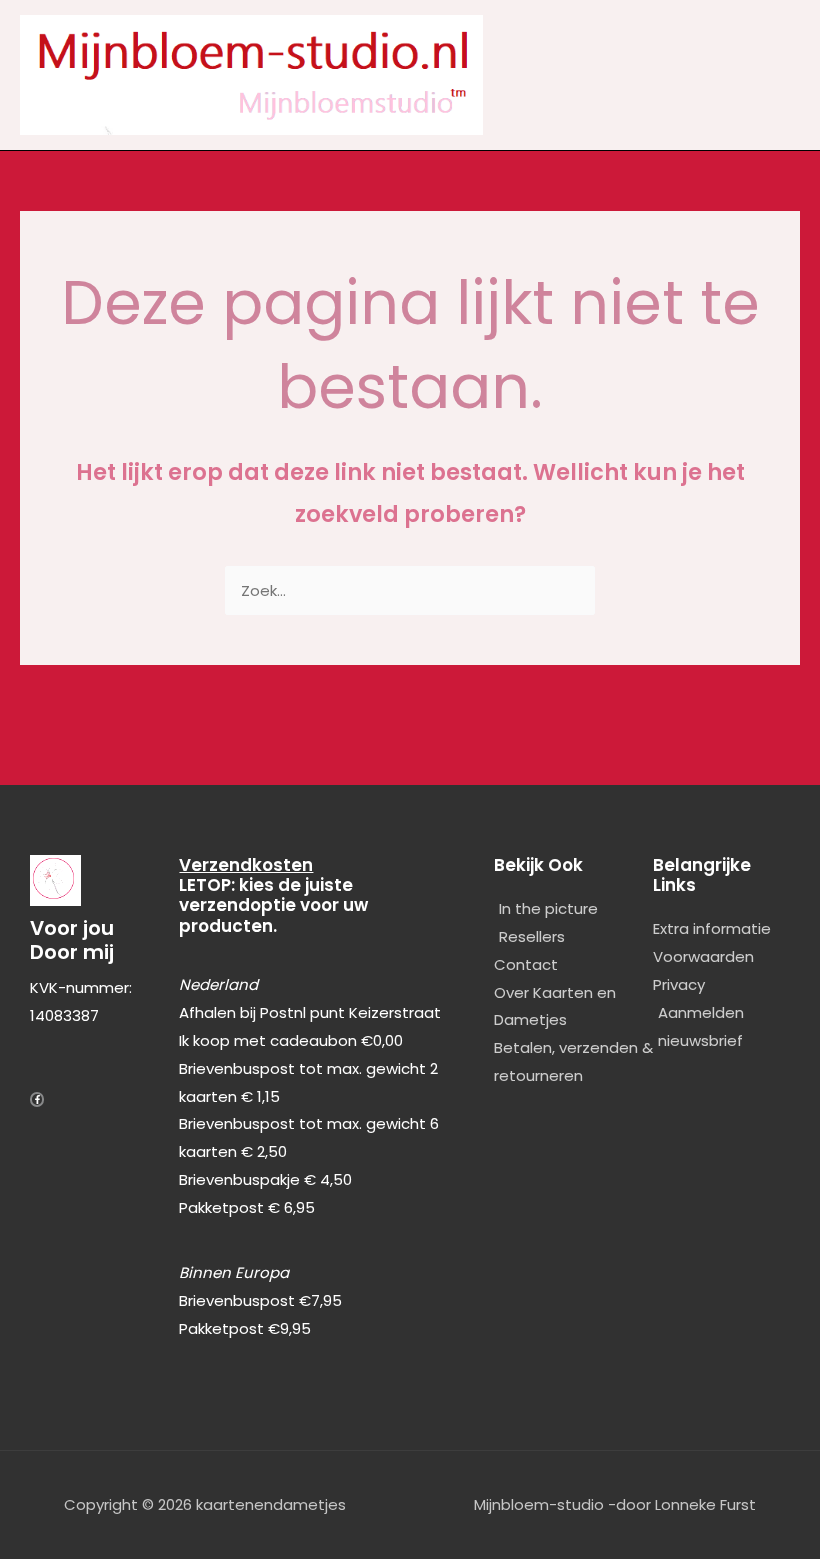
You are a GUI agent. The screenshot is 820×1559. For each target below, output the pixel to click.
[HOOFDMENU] (781, 76)
